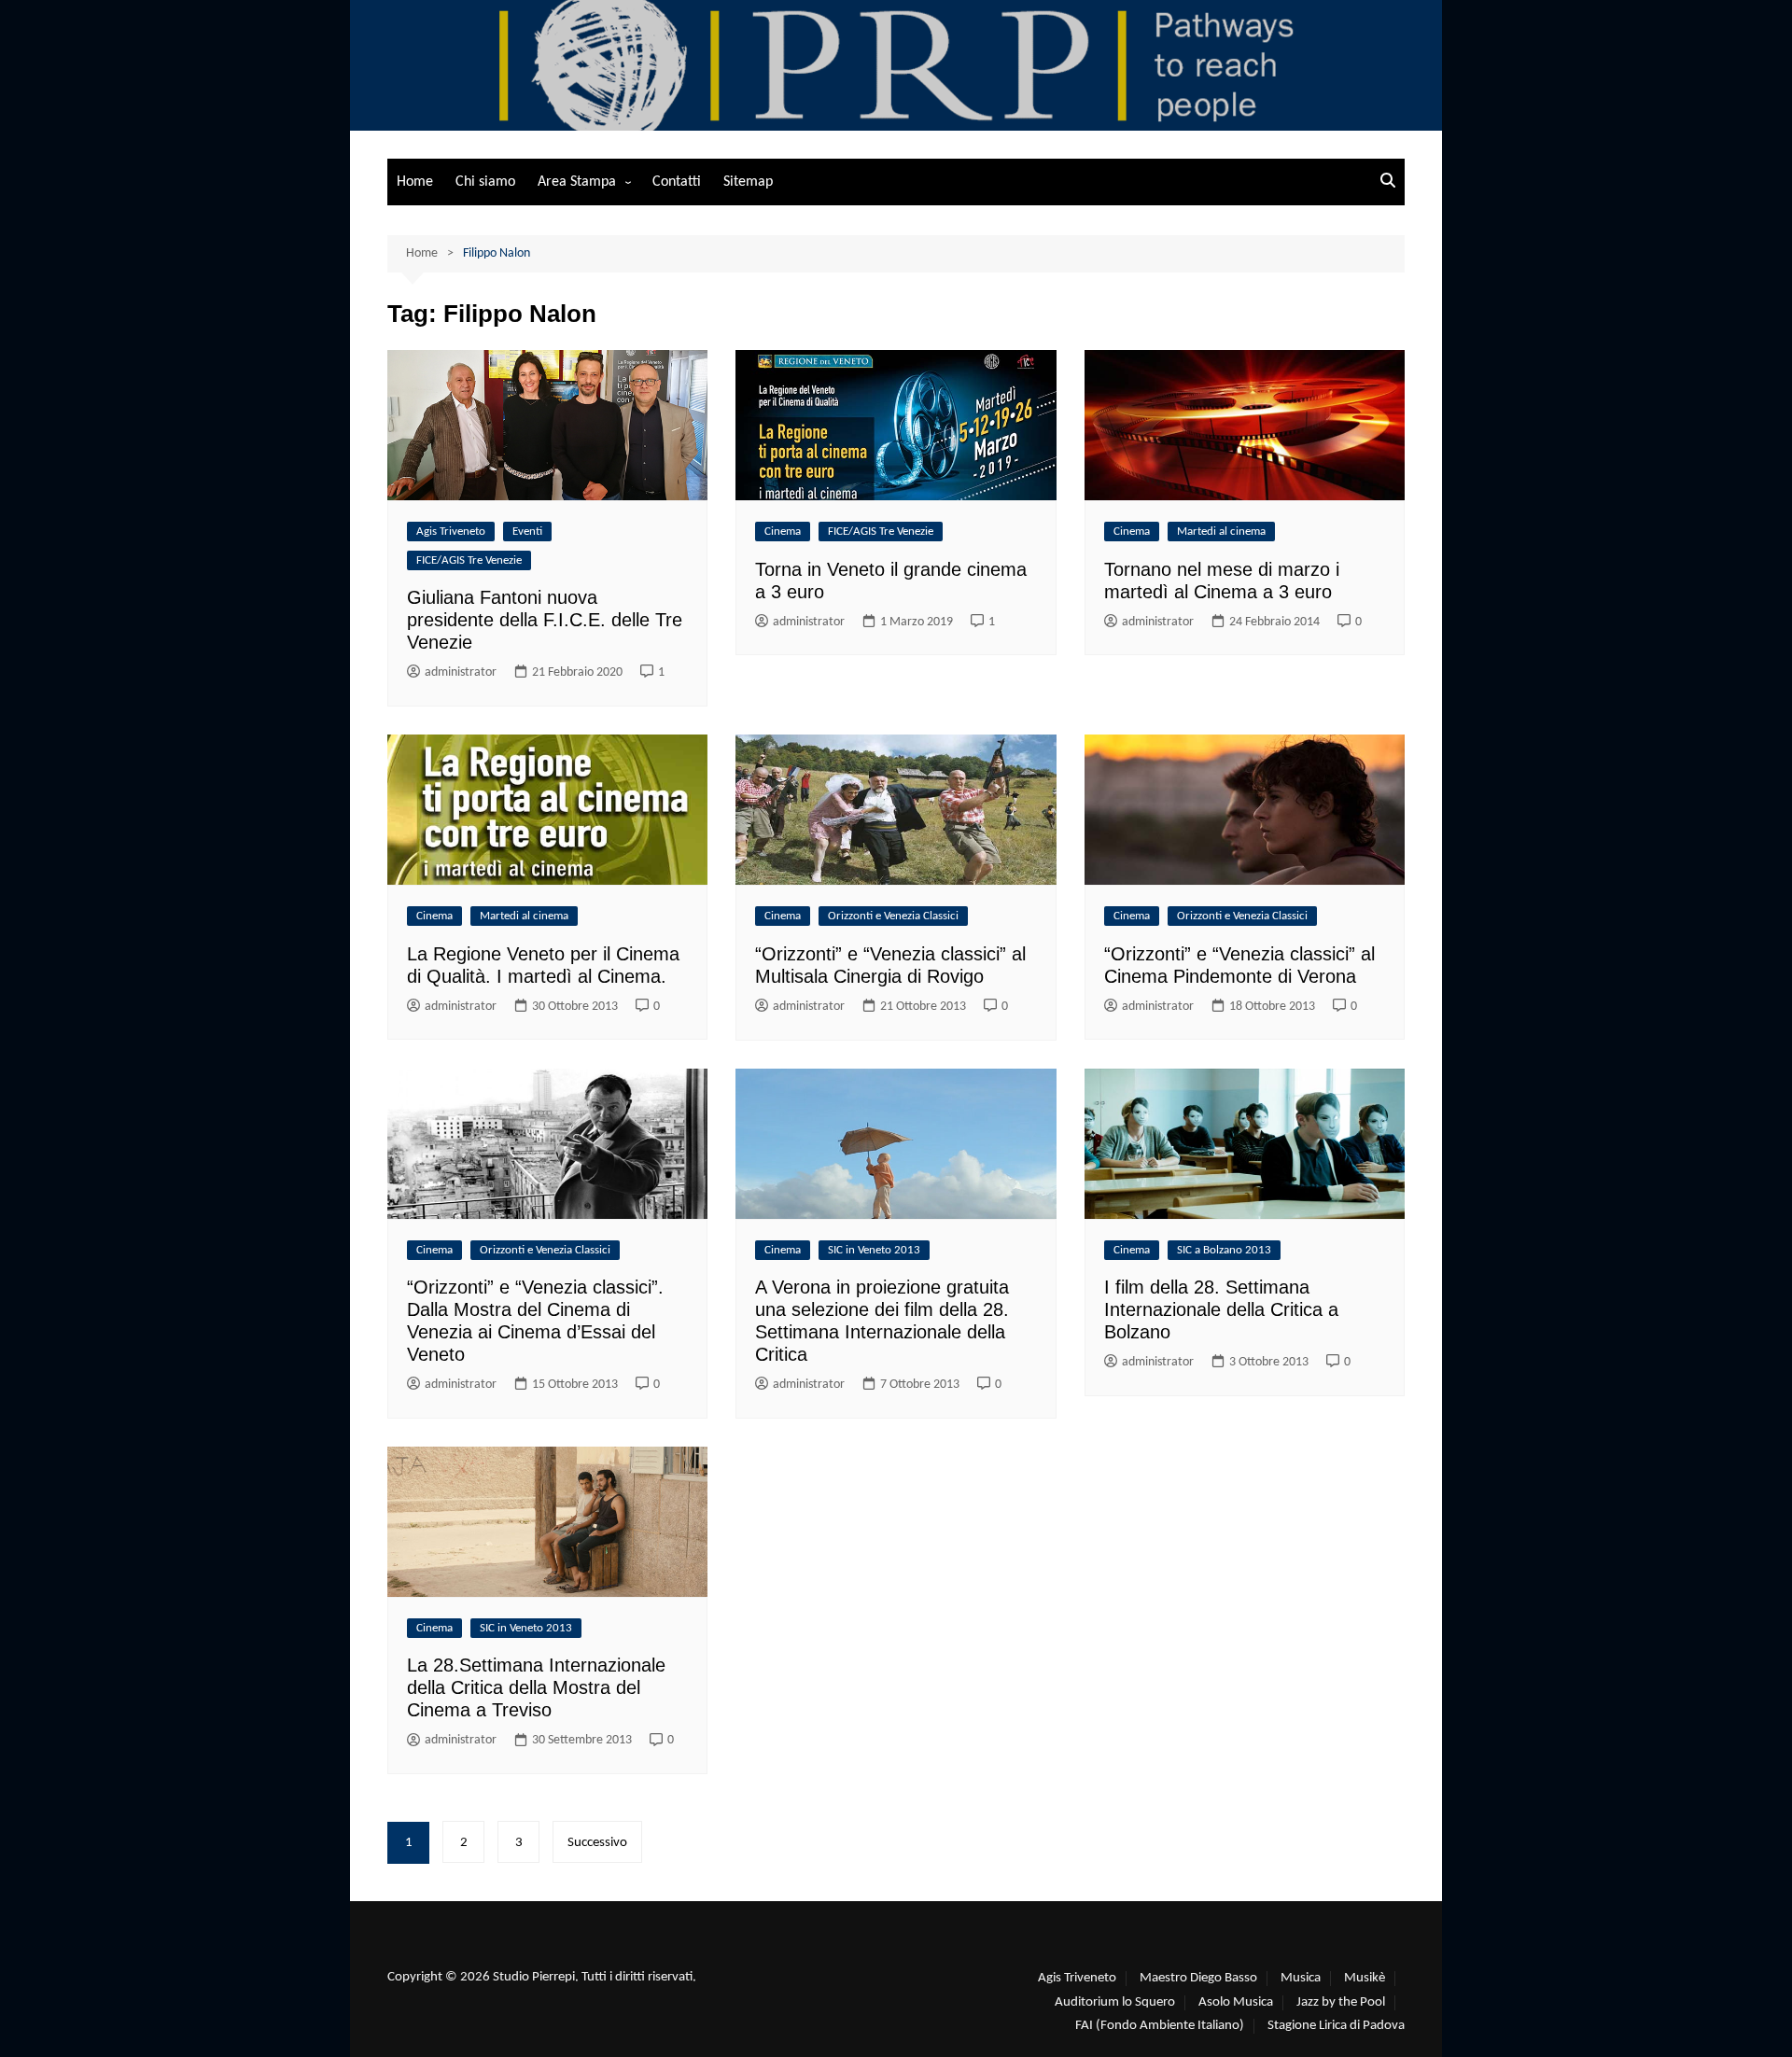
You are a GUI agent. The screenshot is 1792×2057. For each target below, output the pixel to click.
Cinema (783, 532)
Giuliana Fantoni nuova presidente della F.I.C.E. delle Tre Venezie (545, 620)
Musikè (1365, 1978)
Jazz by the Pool (1341, 2002)
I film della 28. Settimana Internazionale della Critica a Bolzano (1221, 1309)
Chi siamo (485, 182)
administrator (461, 672)
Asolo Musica (1236, 2002)
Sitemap (748, 182)
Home (415, 182)
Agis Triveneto (451, 532)
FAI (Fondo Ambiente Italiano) (1160, 2026)
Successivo (597, 1843)
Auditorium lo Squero (1115, 2002)
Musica (1301, 1978)
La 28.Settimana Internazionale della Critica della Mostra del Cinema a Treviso (536, 1687)
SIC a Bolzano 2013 (1224, 1250)
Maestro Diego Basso (1198, 1978)
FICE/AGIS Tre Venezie (469, 560)
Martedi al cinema (1221, 532)
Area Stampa (577, 182)
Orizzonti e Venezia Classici (893, 916)
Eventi (527, 532)
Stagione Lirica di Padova (1336, 2026)
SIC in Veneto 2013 (874, 1250)
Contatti (677, 182)
